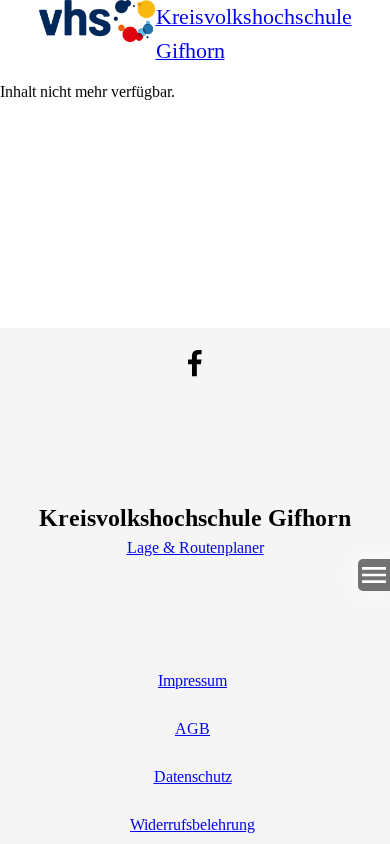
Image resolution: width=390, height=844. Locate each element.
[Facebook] (195, 363)
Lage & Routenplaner (195, 547)
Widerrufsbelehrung (192, 824)
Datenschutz (193, 776)
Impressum (192, 680)
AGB (192, 728)
